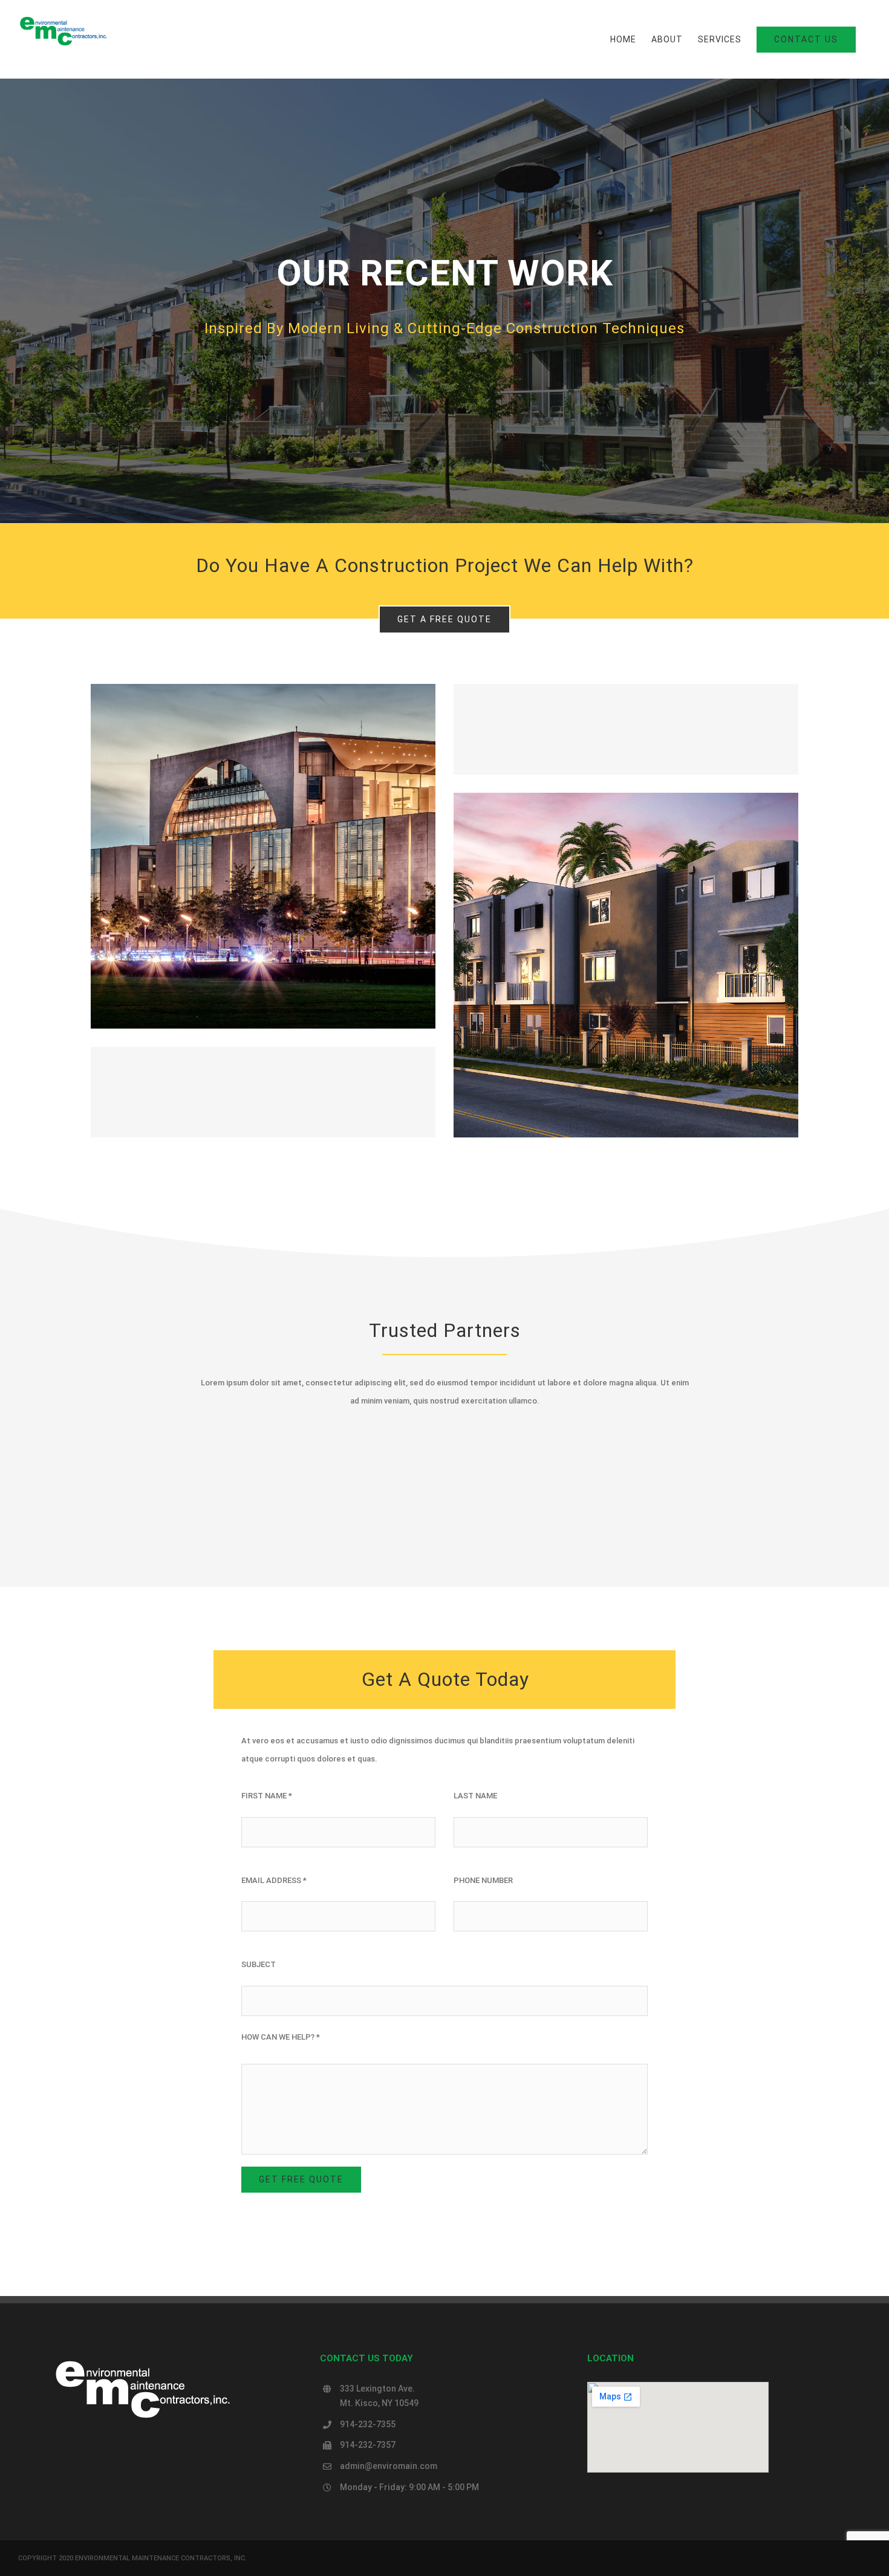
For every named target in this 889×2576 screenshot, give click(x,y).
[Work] (444, 301)
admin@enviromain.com (389, 2466)
